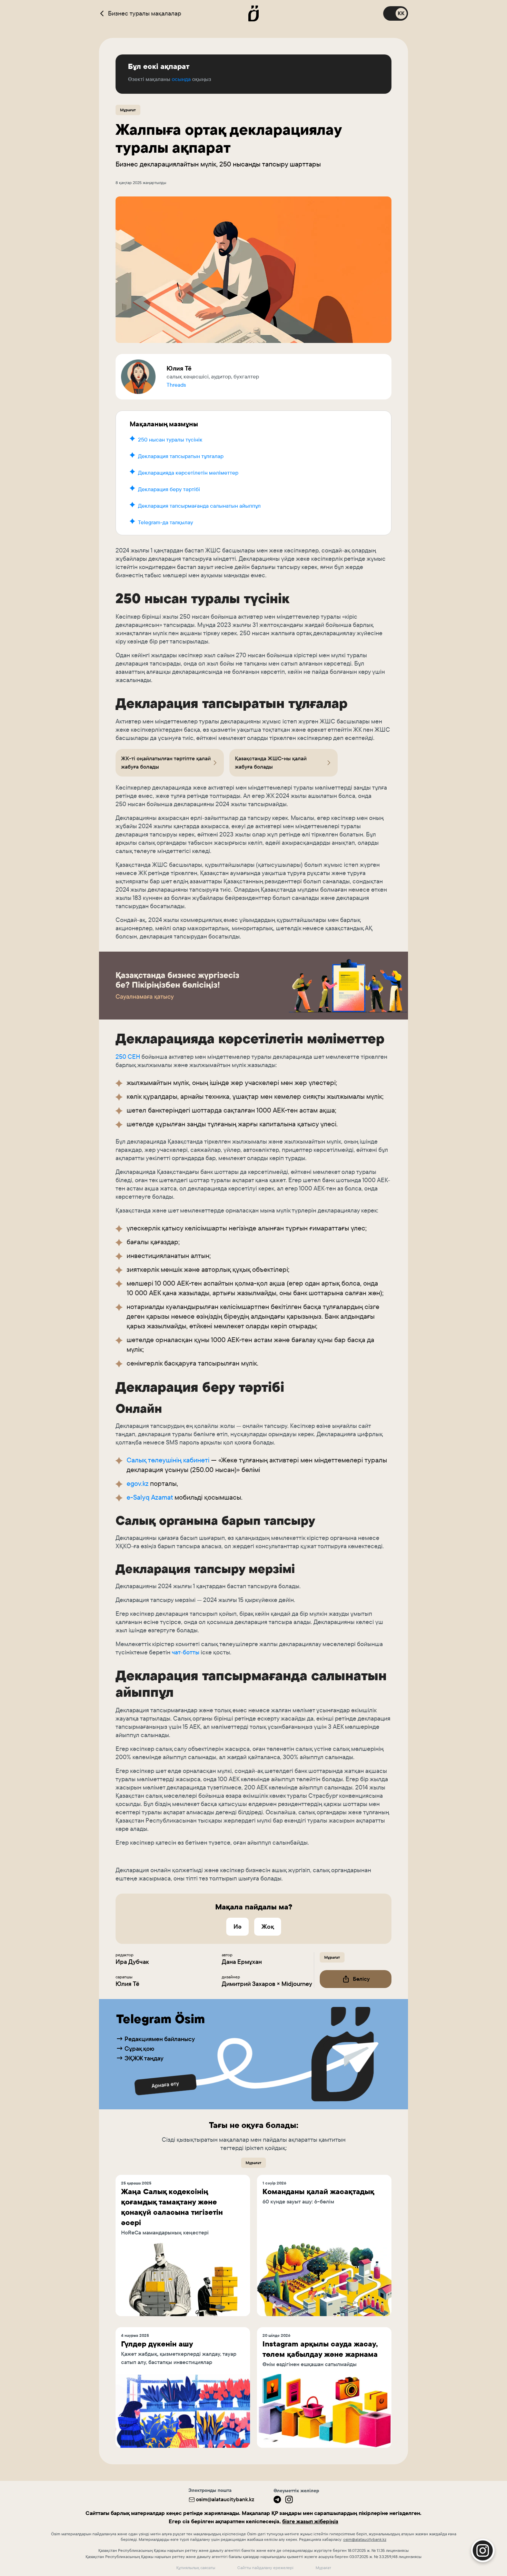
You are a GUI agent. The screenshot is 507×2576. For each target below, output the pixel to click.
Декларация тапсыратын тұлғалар (181, 456)
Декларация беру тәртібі (169, 489)
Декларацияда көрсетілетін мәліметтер (188, 473)
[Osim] (254, 13)
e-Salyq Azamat (150, 1497)
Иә (237, 1926)
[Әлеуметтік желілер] (277, 2499)
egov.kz (137, 1483)
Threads (176, 385)
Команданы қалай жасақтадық (318, 2192)
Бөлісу (361, 1979)
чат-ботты (186, 1652)
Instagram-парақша (435, 2476)
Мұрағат (128, 110)
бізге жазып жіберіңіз (310, 2521)
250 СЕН (128, 1057)
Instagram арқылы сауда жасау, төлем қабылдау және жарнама (320, 2349)
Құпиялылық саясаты (196, 2568)
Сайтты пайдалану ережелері (265, 2568)
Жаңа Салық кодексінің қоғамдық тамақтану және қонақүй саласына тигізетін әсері (172, 2207)
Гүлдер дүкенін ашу (157, 2344)
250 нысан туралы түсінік (170, 440)
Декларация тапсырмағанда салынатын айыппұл (199, 506)
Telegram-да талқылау (166, 522)
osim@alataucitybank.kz (225, 2499)
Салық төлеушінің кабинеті (168, 1460)
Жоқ (268, 1926)
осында (181, 79)
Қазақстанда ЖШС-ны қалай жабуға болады (271, 763)
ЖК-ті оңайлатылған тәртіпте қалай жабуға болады (166, 763)
